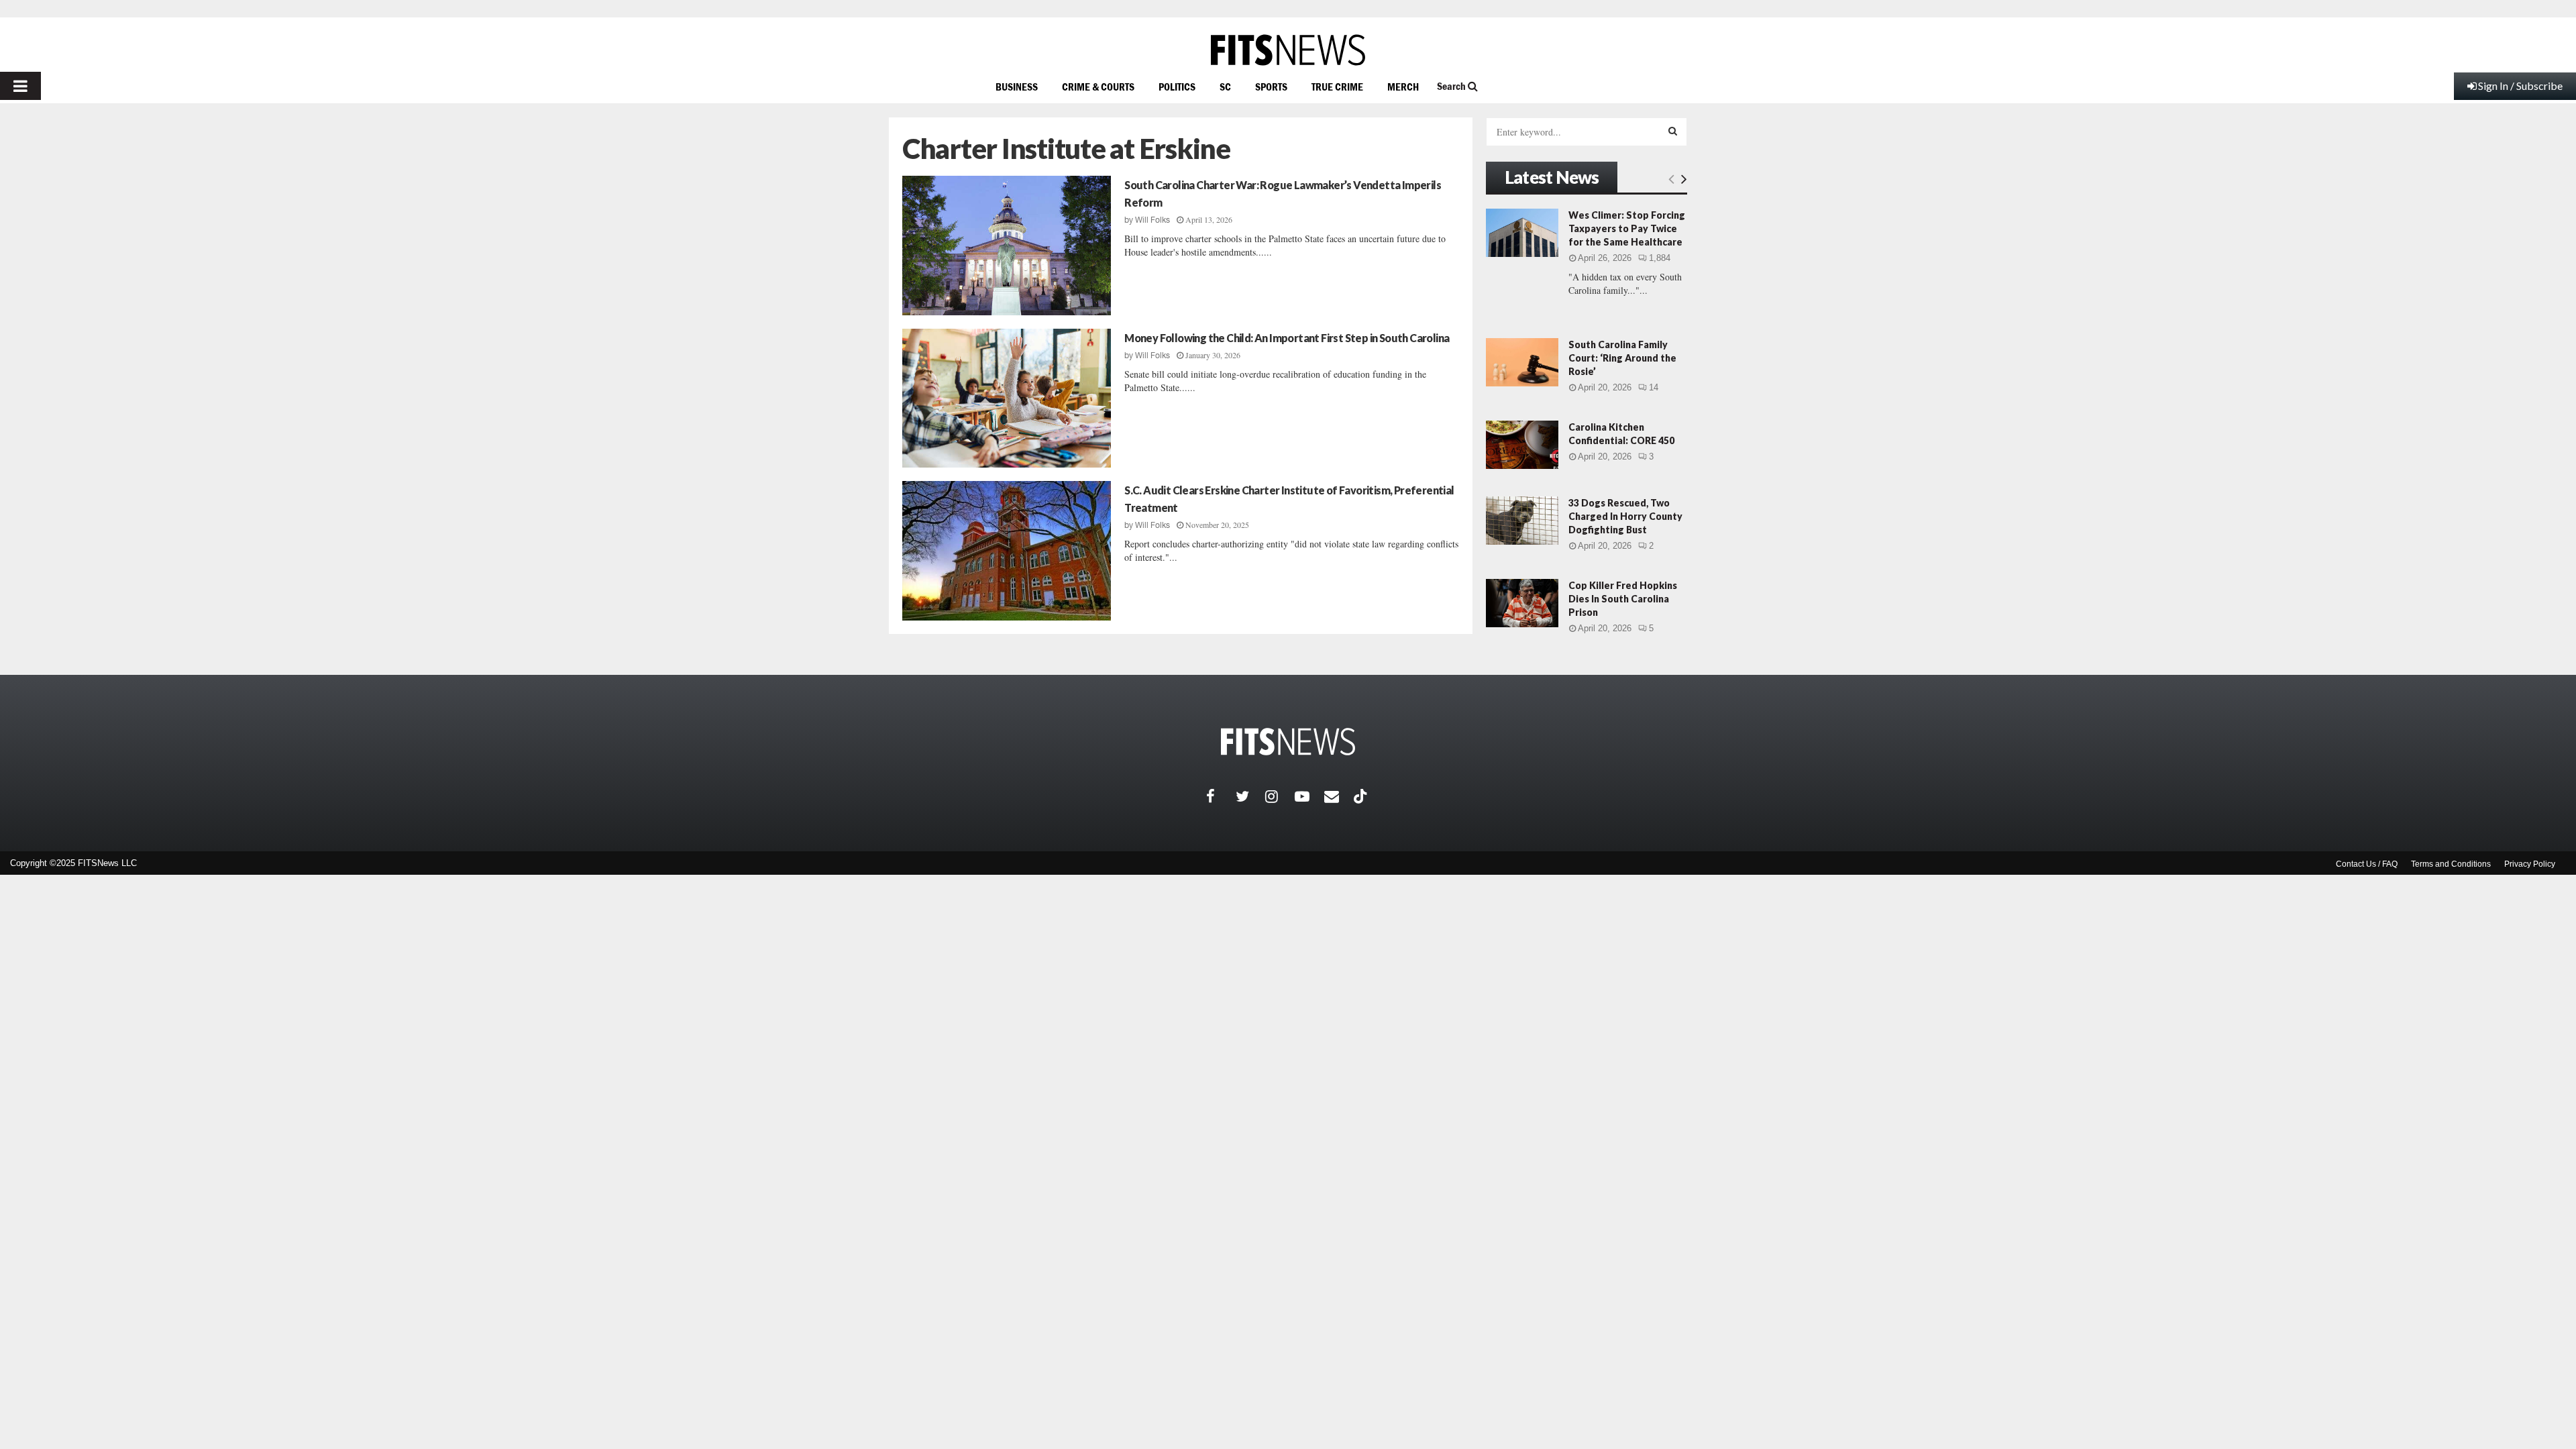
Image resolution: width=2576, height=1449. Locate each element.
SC (1225, 87)
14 (1654, 387)
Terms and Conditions (2451, 864)
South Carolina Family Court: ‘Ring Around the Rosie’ (1622, 358)
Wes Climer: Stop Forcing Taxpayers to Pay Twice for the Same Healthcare (1627, 228)
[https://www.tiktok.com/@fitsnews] (1362, 796)
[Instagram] (1280, 796)
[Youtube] (1309, 796)
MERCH (1403, 87)
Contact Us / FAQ (2367, 864)
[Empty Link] (1671, 178)
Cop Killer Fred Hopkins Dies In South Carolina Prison (1623, 599)
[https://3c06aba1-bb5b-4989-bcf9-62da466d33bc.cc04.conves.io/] (1288, 50)
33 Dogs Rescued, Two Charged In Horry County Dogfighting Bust (1625, 516)
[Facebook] (1221, 796)
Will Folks (1152, 220)
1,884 (1660, 258)
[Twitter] (1250, 796)
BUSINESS (1017, 87)
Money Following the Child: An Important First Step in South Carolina (1287, 338)
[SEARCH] (1673, 131)
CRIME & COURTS (1098, 87)
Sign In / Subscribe (2520, 86)
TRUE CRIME (1337, 87)
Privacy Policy (2530, 864)
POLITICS (1177, 87)
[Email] (1339, 796)
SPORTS (1271, 87)
